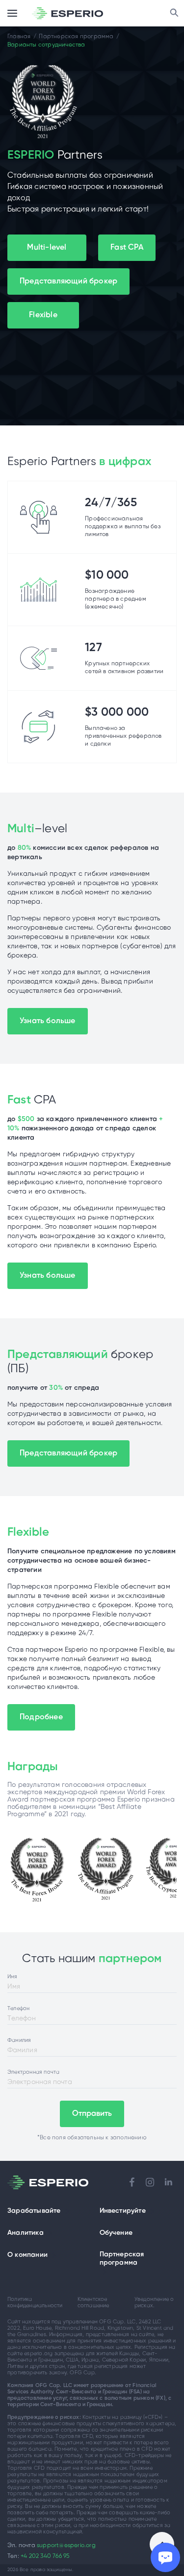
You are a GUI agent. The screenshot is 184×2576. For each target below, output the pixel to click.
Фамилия (19, 2040)
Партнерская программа (122, 2259)
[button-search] (174, 13)
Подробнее (41, 1717)
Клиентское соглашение (93, 2303)
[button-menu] (12, 13)
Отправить (92, 2114)
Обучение (116, 2233)
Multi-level (47, 247)
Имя (13, 1977)
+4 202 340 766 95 (45, 2556)
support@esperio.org (66, 2545)
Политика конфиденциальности (35, 2303)
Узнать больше (48, 1021)
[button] (67, 2211)
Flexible (43, 315)
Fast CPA (127, 247)
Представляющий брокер (68, 281)
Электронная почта (33, 2072)
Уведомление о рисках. (154, 2303)
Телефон (18, 2009)
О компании (27, 2255)
